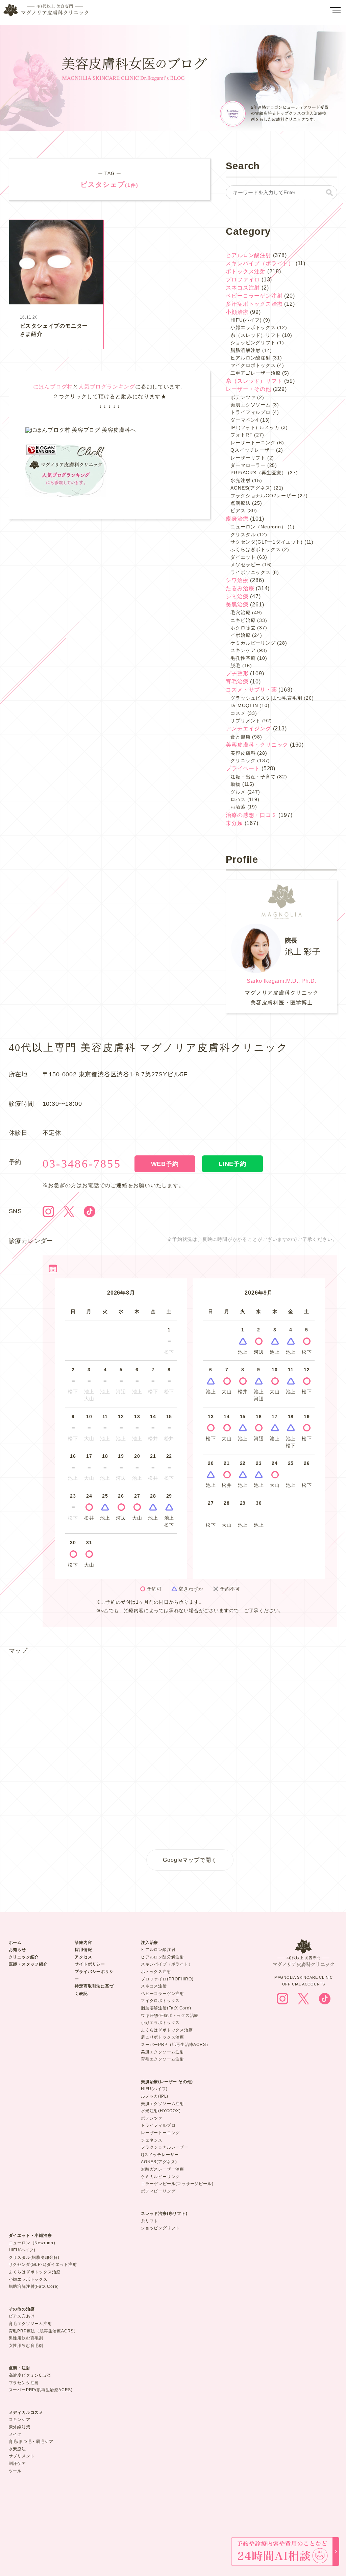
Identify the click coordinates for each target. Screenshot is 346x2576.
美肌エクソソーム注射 (163, 2052)
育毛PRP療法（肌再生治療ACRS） (43, 2331)
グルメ (238, 792)
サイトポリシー (90, 1964)
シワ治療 (237, 580)
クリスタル (243, 534)
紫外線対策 (20, 2427)
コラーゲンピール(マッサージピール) (177, 2184)
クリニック (243, 760)
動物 (236, 784)
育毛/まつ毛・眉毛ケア (31, 2442)
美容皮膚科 (243, 753)
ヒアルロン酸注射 (248, 255)
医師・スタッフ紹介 (28, 1964)
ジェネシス (152, 2140)
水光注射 (240, 480)
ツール (15, 2471)
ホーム (15, 1943)
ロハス (238, 799)
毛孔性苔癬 (243, 658)
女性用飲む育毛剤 (26, 2346)
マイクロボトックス (253, 365)
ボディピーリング (158, 2191)
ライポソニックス (250, 572)
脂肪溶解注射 (245, 350)
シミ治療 (237, 596)
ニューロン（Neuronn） (258, 527)
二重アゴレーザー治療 (255, 373)
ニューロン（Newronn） (33, 2243)
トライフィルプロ (250, 412)
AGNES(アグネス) (251, 488)
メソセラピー (245, 565)
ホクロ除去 (243, 628)
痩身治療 (237, 519)
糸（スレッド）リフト (255, 335)
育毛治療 (237, 682)
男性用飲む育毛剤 (26, 2338)
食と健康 (240, 737)
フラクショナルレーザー (165, 2147)
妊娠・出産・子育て (253, 777)
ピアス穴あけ (22, 2316)
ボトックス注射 (246, 271)
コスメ (238, 713)
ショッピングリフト (253, 343)
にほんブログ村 (53, 387)
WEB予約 (165, 1164)
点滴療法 (240, 503)
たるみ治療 (240, 588)
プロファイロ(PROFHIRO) (167, 1979)
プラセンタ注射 (24, 2383)
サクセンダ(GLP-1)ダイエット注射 (43, 2265)
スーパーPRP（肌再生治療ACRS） (176, 2045)
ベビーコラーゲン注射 (254, 296)
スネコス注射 (243, 288)
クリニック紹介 (24, 1957)
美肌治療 (237, 605)
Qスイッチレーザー (252, 450)
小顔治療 (237, 312)
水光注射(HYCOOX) (161, 2111)
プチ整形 (237, 673)
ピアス (238, 510)
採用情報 (83, 1950)
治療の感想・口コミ (251, 815)
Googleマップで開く (190, 1860)
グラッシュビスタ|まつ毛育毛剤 (266, 698)
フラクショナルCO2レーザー (263, 496)
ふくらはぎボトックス (255, 549)
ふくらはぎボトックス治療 (167, 2030)
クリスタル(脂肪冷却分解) (34, 2257)
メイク (15, 2434)
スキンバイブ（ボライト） (260, 263)
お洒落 (238, 807)
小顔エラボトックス (253, 327)
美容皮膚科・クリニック (257, 745)
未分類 (234, 823)
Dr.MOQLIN (244, 705)
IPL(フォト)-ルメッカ (255, 427)
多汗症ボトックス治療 (254, 304)
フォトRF (241, 435)
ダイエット (243, 557)
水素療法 (17, 2449)
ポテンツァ (243, 397)
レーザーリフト (248, 458)
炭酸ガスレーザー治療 (163, 2169)
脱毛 (236, 666)
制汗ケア (17, 2464)
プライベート (243, 768)
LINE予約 (232, 1164)
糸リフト (150, 2221)
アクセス (83, 1957)
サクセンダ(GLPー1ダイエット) (267, 542)
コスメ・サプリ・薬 (251, 690)
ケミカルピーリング (253, 643)
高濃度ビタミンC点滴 (30, 2375)
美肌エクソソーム (250, 405)
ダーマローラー (248, 465)
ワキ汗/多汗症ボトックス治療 (170, 2016)
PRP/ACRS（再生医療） (258, 473)
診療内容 (83, 1943)
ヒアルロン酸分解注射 (163, 1957)
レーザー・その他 (248, 389)
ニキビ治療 (243, 620)
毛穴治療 (240, 612)
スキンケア (243, 650)
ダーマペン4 (244, 420)
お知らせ (17, 1950)
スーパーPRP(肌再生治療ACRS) (41, 2390)
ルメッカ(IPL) (155, 2096)
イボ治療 (240, 635)
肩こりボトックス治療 (163, 2037)
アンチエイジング (248, 729)
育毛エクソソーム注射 (163, 2059)
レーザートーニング (253, 443)
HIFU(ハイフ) (246, 320)
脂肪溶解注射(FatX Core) (166, 2008)
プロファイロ (243, 280)
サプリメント (245, 721)
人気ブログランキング (107, 387)
